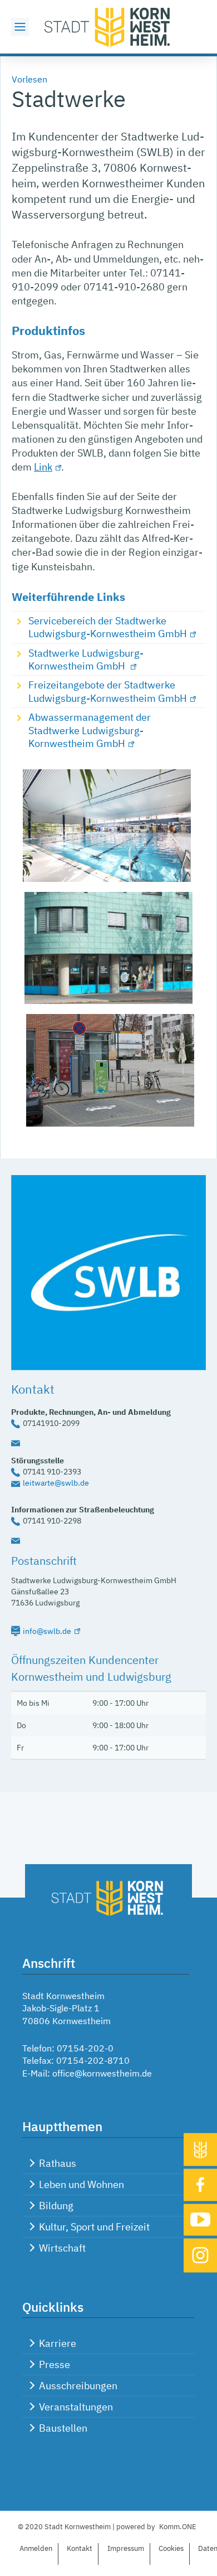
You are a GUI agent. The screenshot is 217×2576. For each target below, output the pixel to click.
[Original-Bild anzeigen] (110, 1123)
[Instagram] (200, 2256)
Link (43, 467)
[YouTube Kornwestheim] (200, 2220)
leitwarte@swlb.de (56, 1483)
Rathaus (58, 2163)
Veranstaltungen (76, 2407)
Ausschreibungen (78, 2386)
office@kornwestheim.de (102, 2073)
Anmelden (36, 2548)
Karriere (58, 2343)
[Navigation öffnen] (20, 27)
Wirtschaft (62, 2248)
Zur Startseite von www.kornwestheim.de (108, 27)
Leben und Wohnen (82, 2184)
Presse (55, 2364)
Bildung (56, 2206)
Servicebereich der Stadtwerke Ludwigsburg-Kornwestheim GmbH (108, 627)
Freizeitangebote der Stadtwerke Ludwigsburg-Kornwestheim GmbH (108, 691)
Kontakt (80, 2548)
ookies (171, 2548)
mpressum (126, 2548)
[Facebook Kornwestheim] (200, 2185)
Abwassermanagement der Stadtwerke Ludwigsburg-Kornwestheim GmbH (90, 730)
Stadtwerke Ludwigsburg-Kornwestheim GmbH (86, 659)
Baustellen (63, 2428)
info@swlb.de (47, 1631)
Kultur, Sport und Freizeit (94, 2227)
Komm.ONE (178, 2527)
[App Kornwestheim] (200, 2150)
